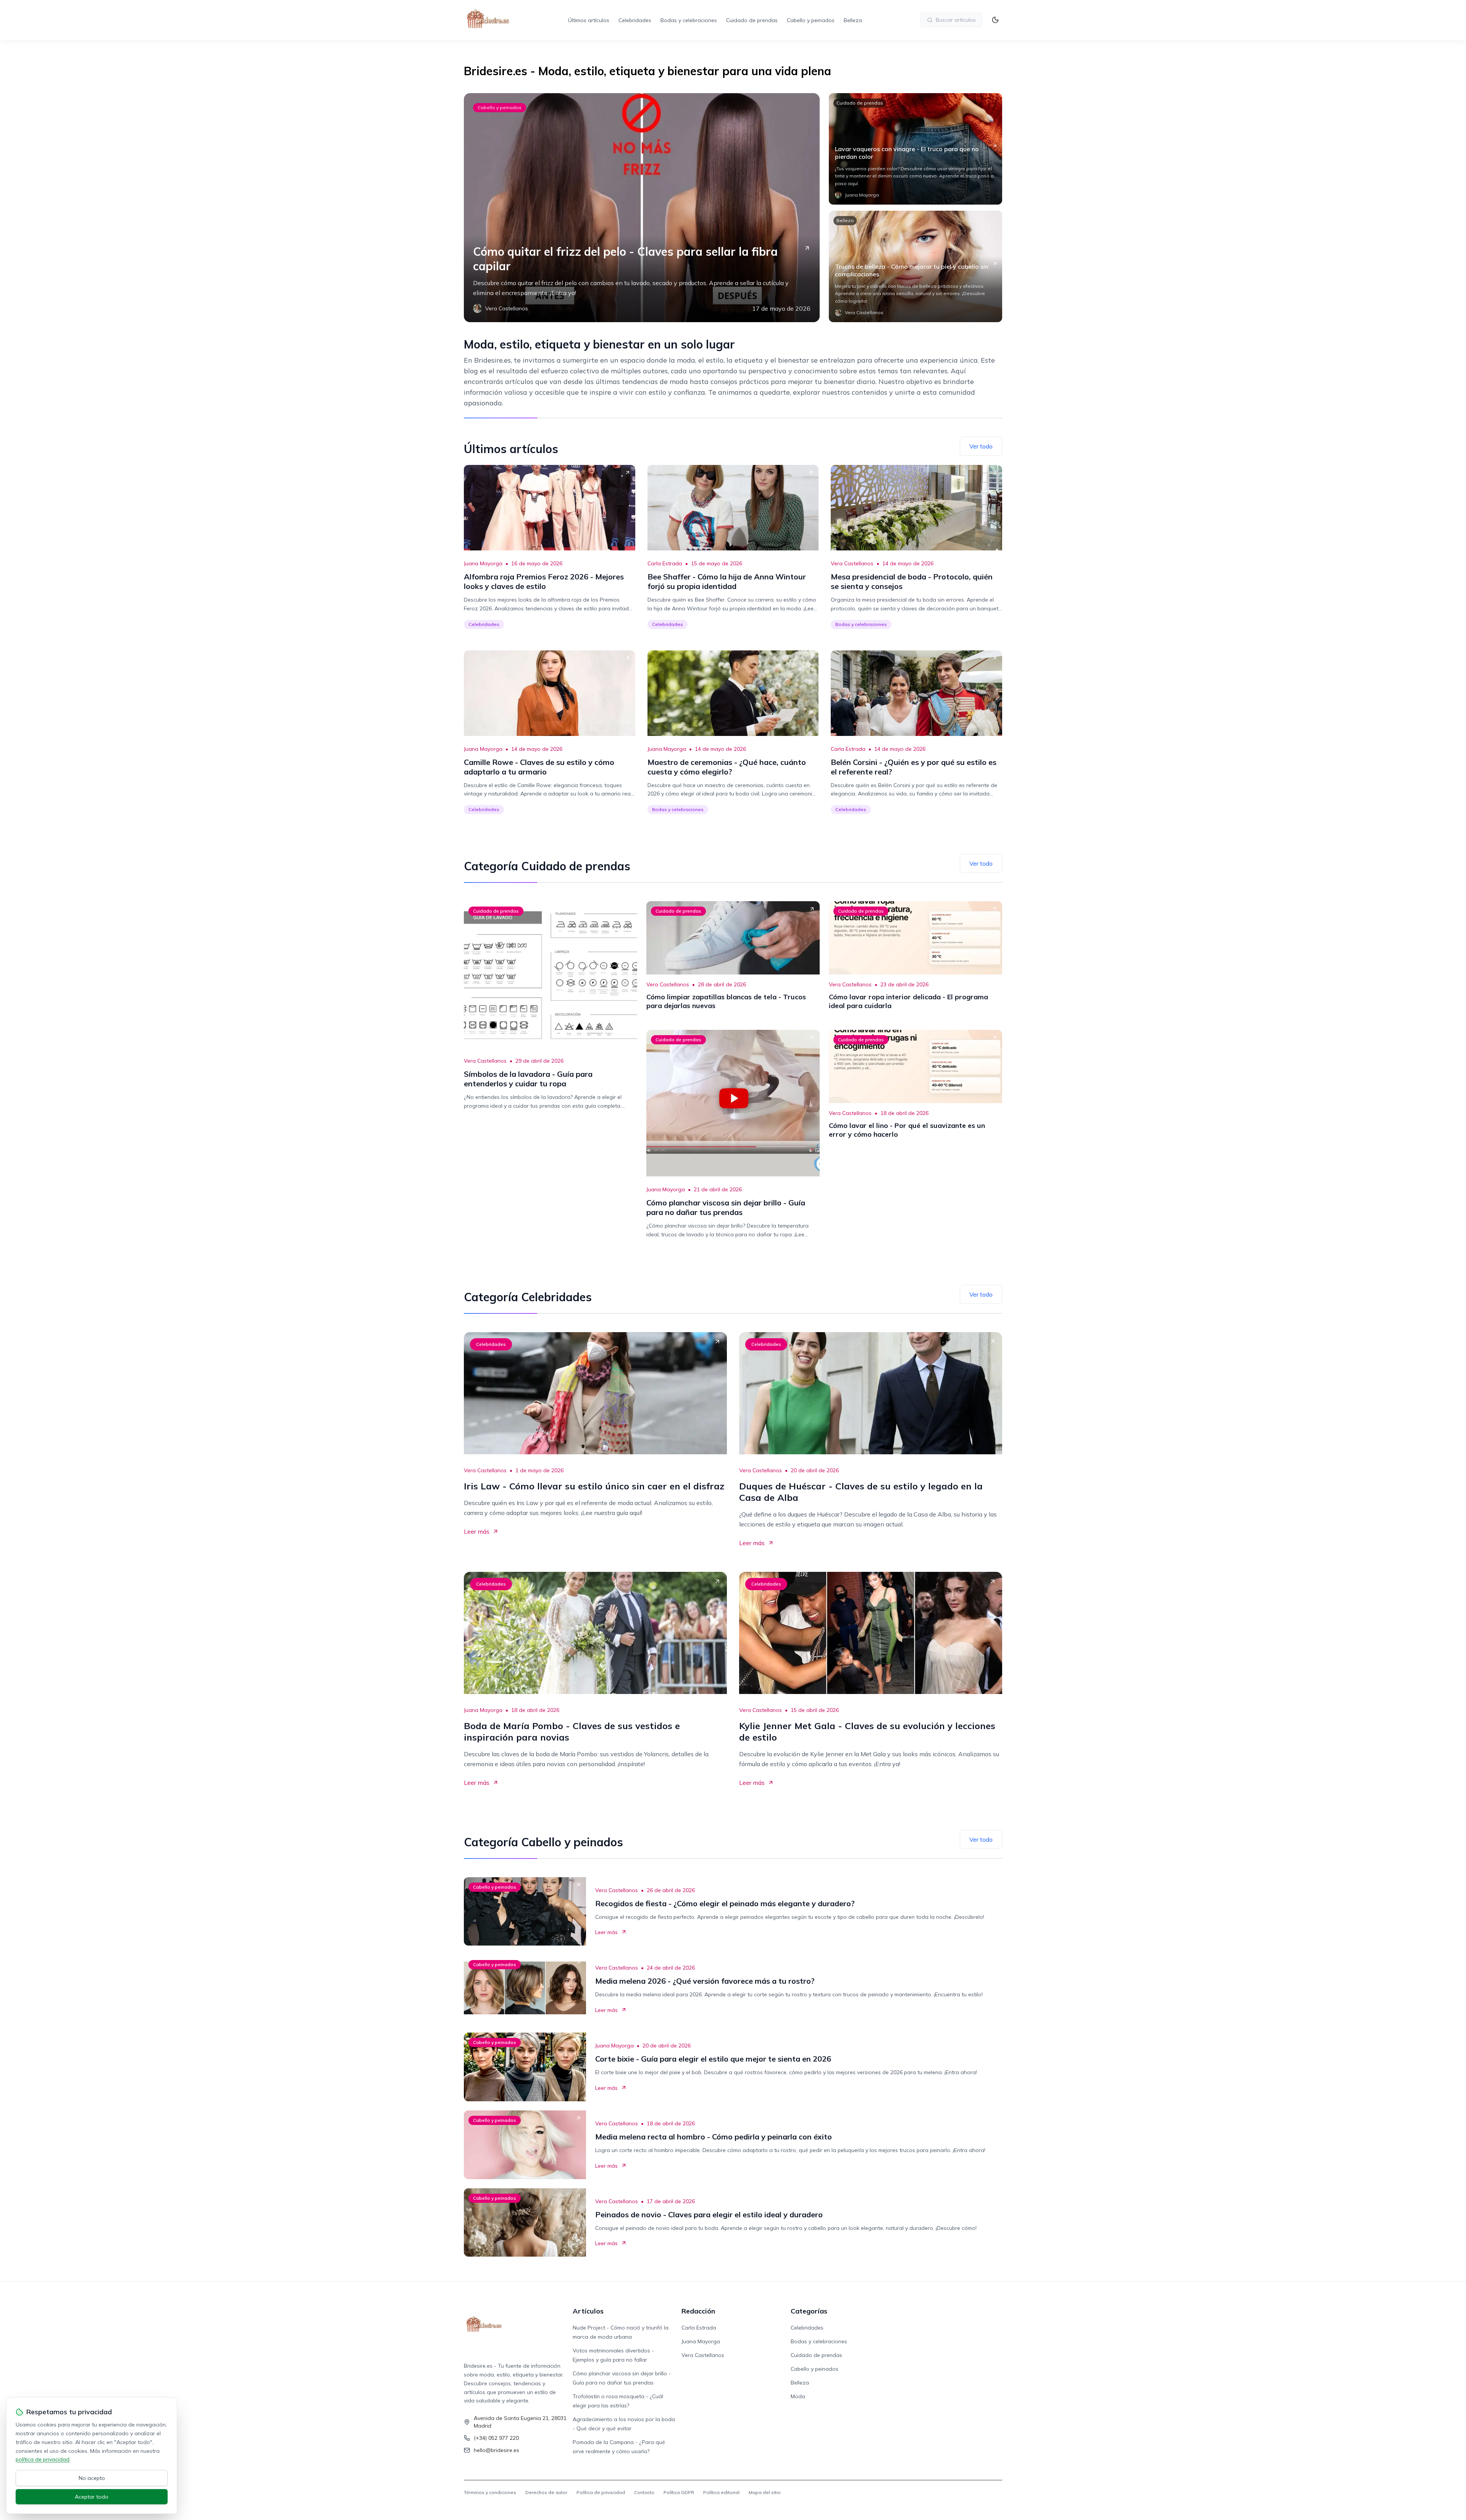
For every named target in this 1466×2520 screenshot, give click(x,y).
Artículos (588, 2311)
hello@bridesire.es (496, 2450)
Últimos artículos (589, 20)
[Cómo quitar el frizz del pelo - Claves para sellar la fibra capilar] (642, 208)
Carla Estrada (665, 563)
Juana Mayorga (483, 563)
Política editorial (721, 2492)
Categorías (809, 2311)
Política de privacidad (601, 2492)
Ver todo (981, 446)
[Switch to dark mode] (995, 20)
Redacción (698, 2311)
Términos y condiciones (490, 2492)
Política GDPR (679, 2492)
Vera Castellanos (852, 563)
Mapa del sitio (765, 2492)
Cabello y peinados (811, 20)
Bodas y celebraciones (689, 20)
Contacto (644, 2492)
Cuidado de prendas (752, 20)
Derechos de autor (546, 2492)
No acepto (92, 2478)
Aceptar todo (92, 2497)
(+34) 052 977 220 (496, 2438)
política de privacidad (43, 2459)
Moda (798, 2396)
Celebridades (635, 20)
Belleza (853, 20)
